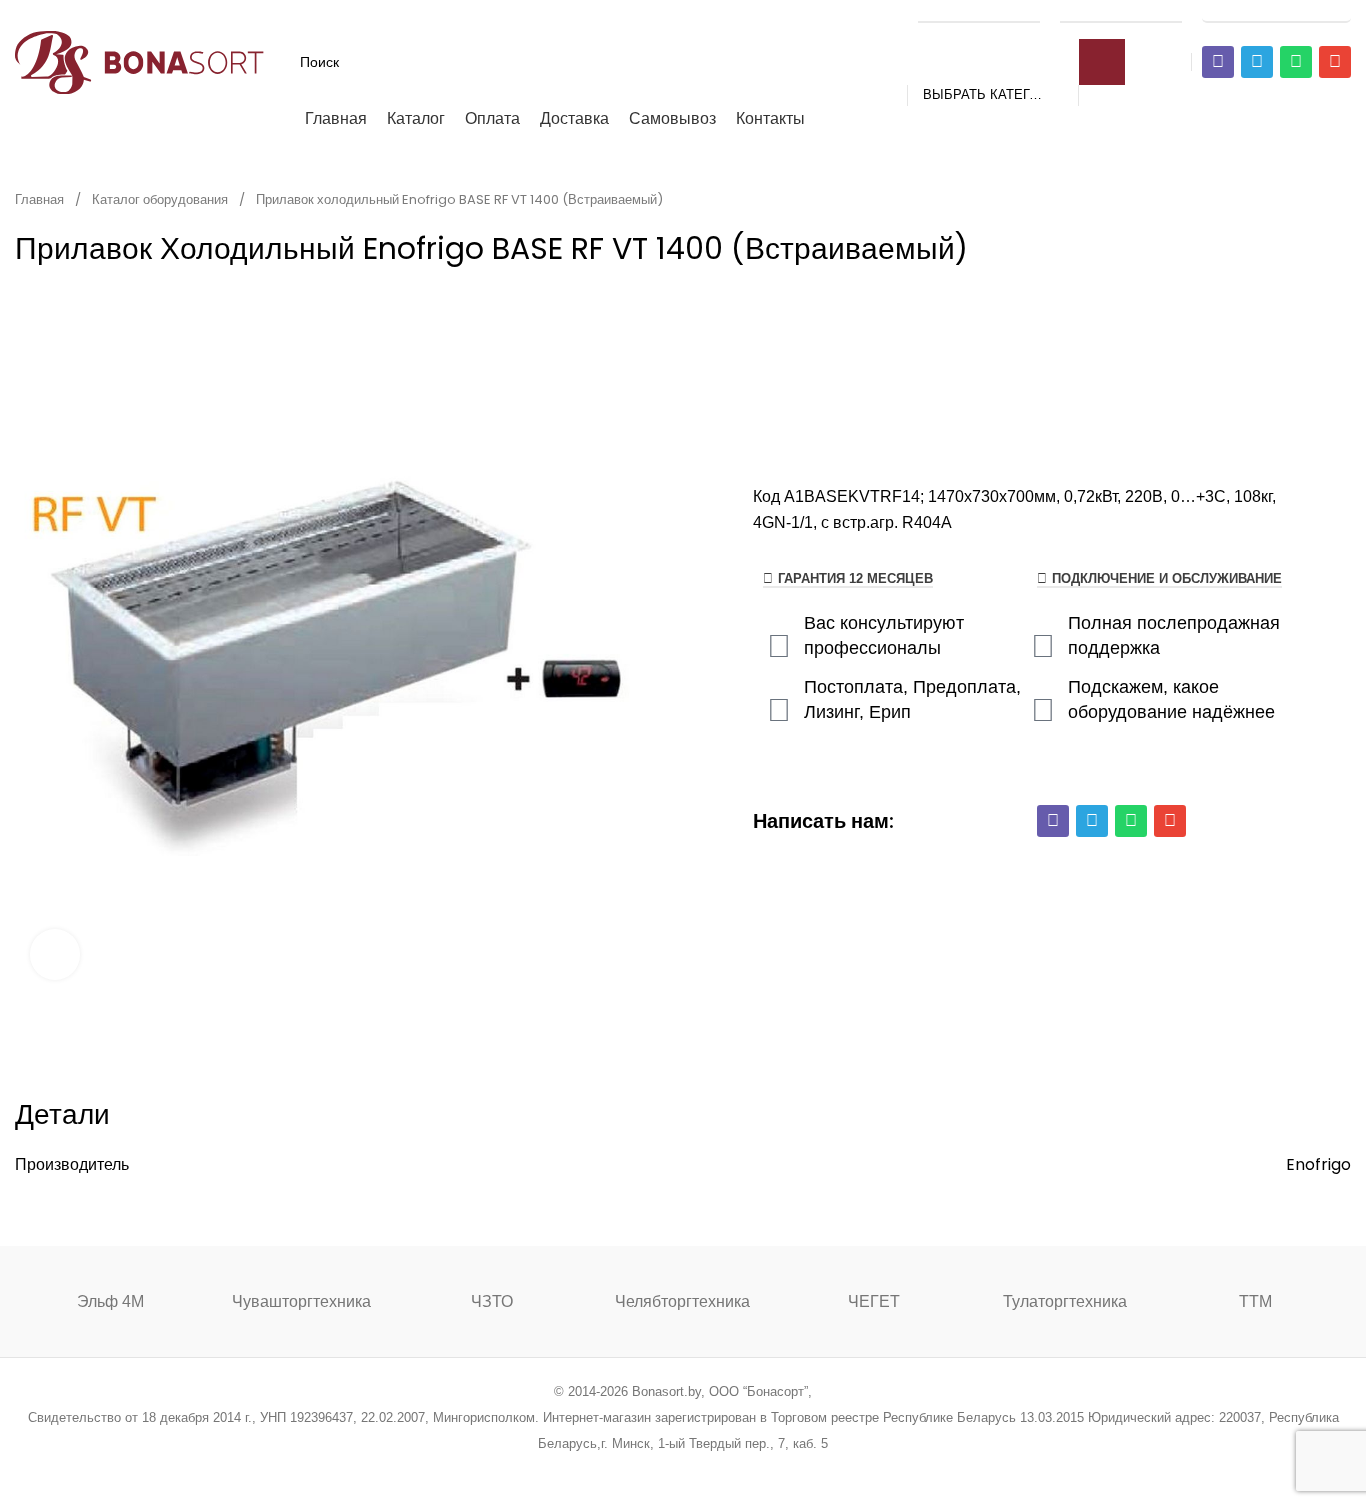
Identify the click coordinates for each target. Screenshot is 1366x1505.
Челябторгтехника (682, 1301)
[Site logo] (140, 60)
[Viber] (1218, 62)
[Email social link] (632, 1469)
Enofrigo (1318, 1164)
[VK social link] (733, 1469)
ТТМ (1255, 1301)
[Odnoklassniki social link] (682, 1469)
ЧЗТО (492, 1301)
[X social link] (606, 1469)
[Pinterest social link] (657, 1469)
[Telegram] (1257, 62)
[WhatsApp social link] (708, 1469)
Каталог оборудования (161, 199)
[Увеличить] (55, 954)
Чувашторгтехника (301, 1301)
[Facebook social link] (581, 1469)
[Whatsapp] (1296, 62)
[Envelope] (1335, 62)
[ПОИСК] (1102, 62)
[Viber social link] (784, 1469)
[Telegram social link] (758, 1469)
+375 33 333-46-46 (1121, 12)
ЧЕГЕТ (874, 1301)
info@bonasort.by (1276, 12)
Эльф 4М (110, 1301)
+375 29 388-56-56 (979, 12)
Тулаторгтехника (1065, 1301)
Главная (41, 199)
